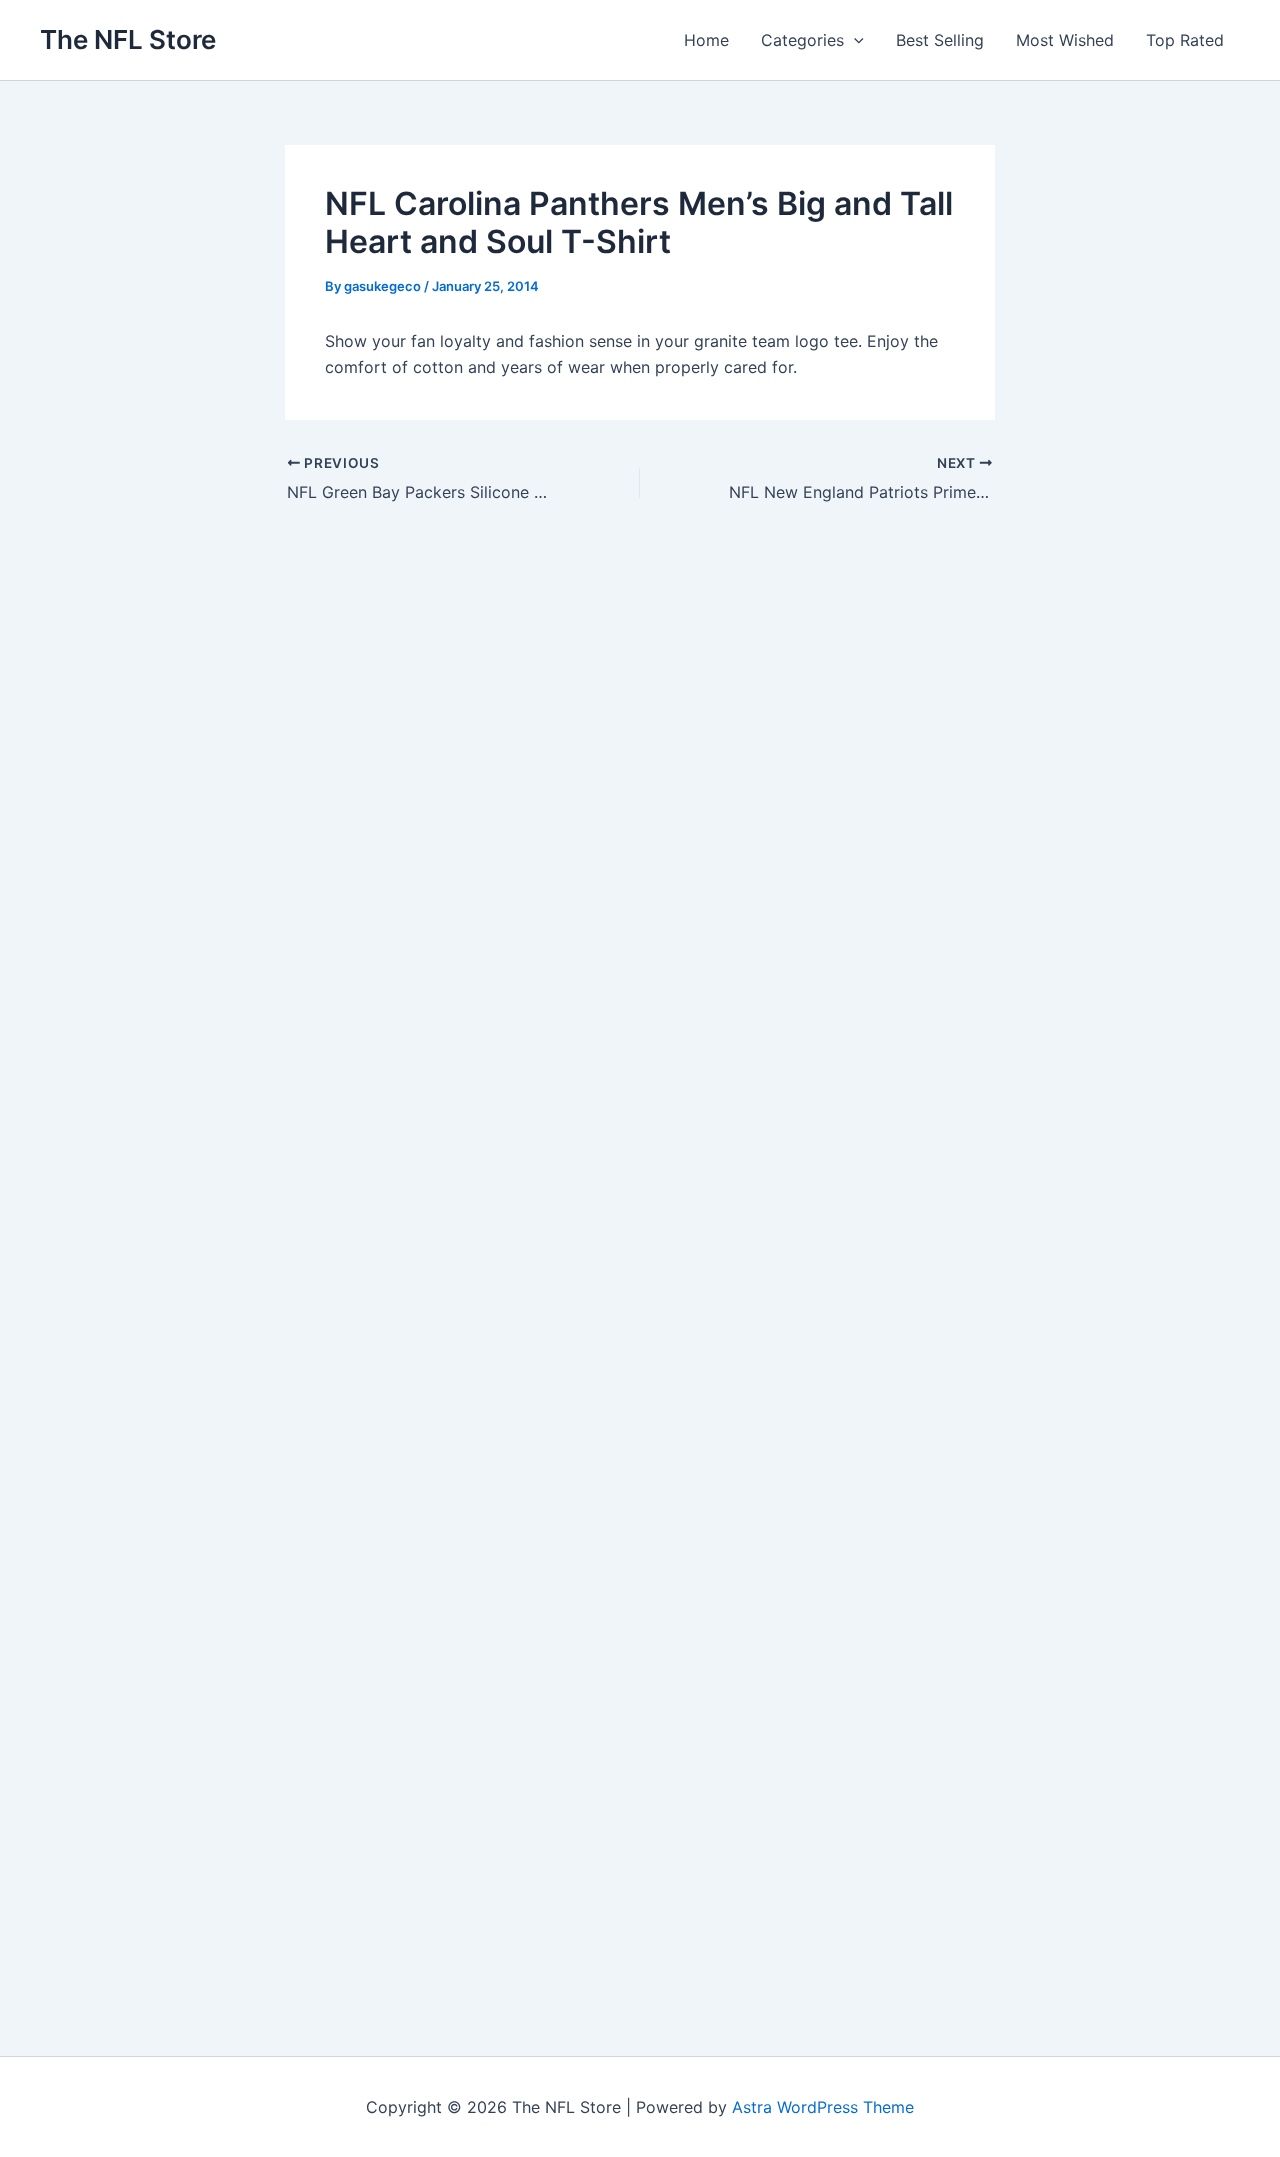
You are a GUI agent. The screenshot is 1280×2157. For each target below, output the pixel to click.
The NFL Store (128, 39)
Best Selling (940, 40)
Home (706, 40)
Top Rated (1185, 40)
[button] (854, 40)
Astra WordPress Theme (823, 2107)
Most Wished (1065, 40)
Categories (802, 40)
